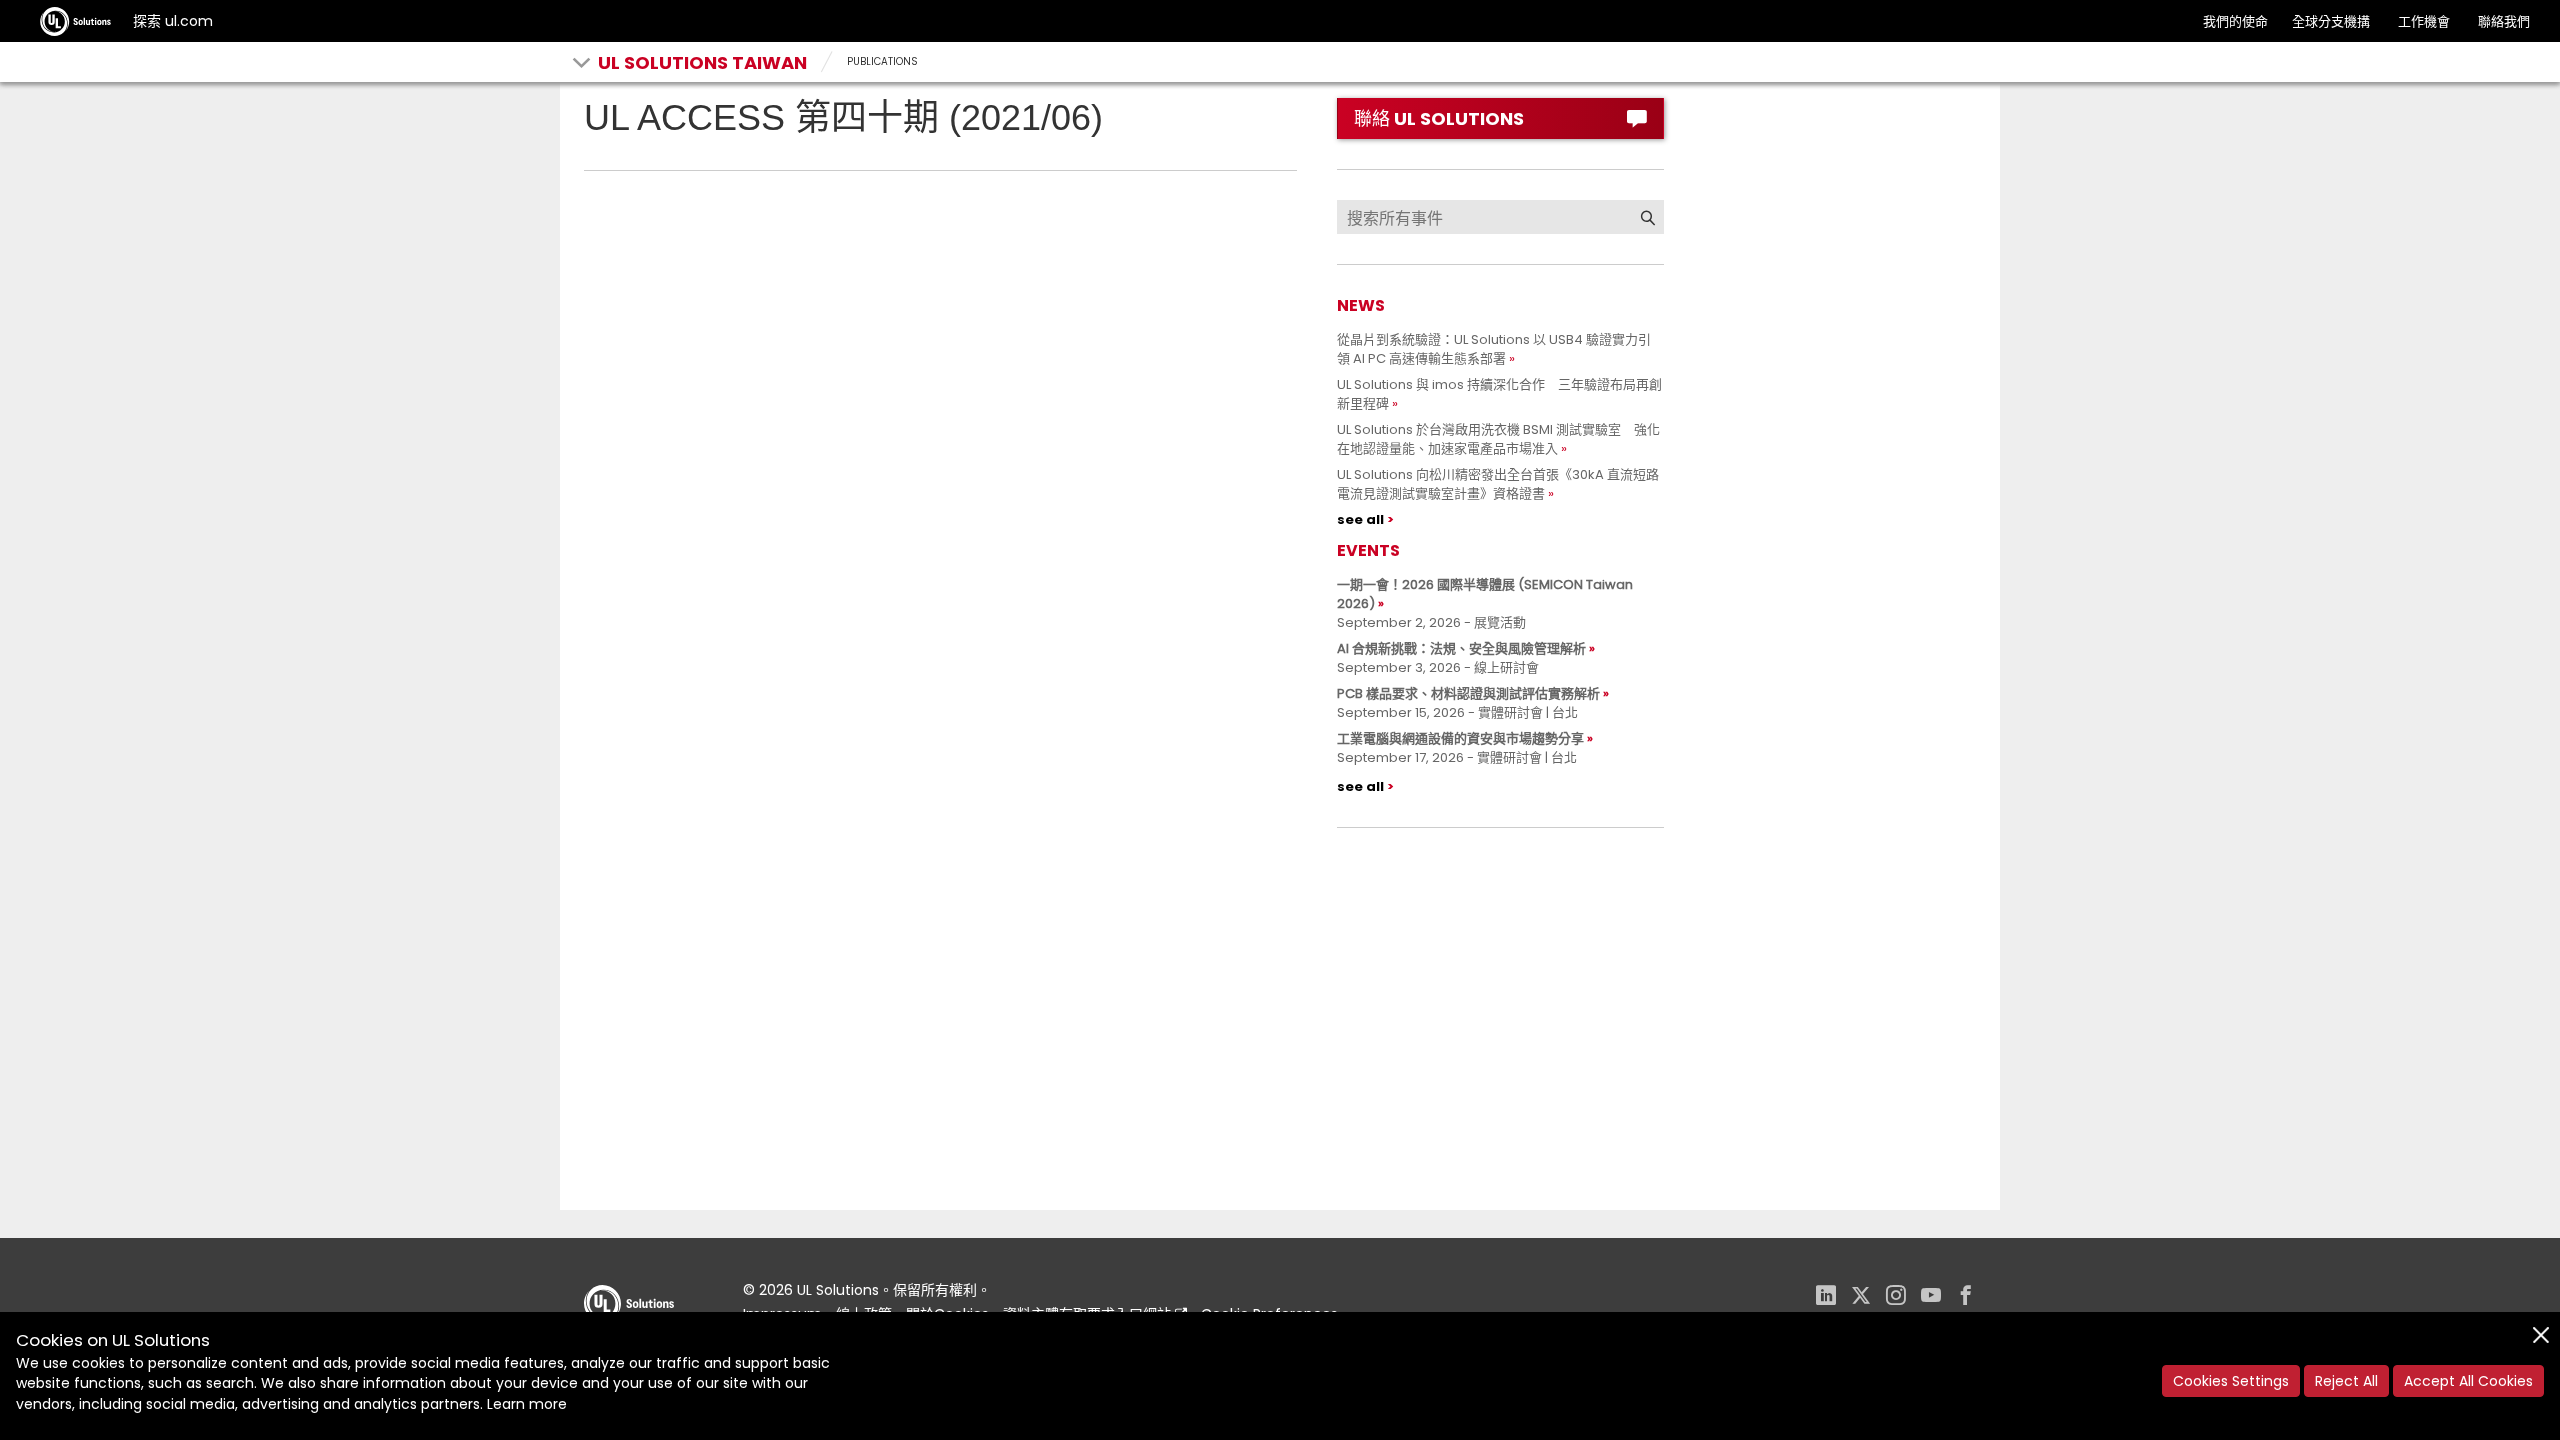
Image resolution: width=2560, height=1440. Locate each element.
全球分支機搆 (2331, 21)
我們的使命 (2235, 21)
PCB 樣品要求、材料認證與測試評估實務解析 (1468, 693)
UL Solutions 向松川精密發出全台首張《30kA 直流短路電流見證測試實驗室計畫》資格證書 (1498, 484)
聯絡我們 (2504, 21)
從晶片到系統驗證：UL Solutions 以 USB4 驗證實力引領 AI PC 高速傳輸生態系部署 (1494, 349)
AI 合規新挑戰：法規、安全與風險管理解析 (1461, 648)
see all (1360, 519)
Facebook (1966, 1297)
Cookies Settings (2231, 1381)
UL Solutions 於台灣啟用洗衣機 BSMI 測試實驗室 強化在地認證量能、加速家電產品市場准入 (1498, 439)
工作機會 (2424, 21)
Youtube (1931, 1297)
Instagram (1896, 1297)
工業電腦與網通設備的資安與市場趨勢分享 (1460, 738)
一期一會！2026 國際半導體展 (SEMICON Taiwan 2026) (1485, 594)
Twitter (1861, 1297)
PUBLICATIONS (882, 61)
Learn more (527, 1404)
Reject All (2346, 1381)
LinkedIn (1826, 1297)
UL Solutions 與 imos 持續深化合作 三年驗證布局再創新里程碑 (1499, 394)
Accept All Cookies (2468, 1381)
